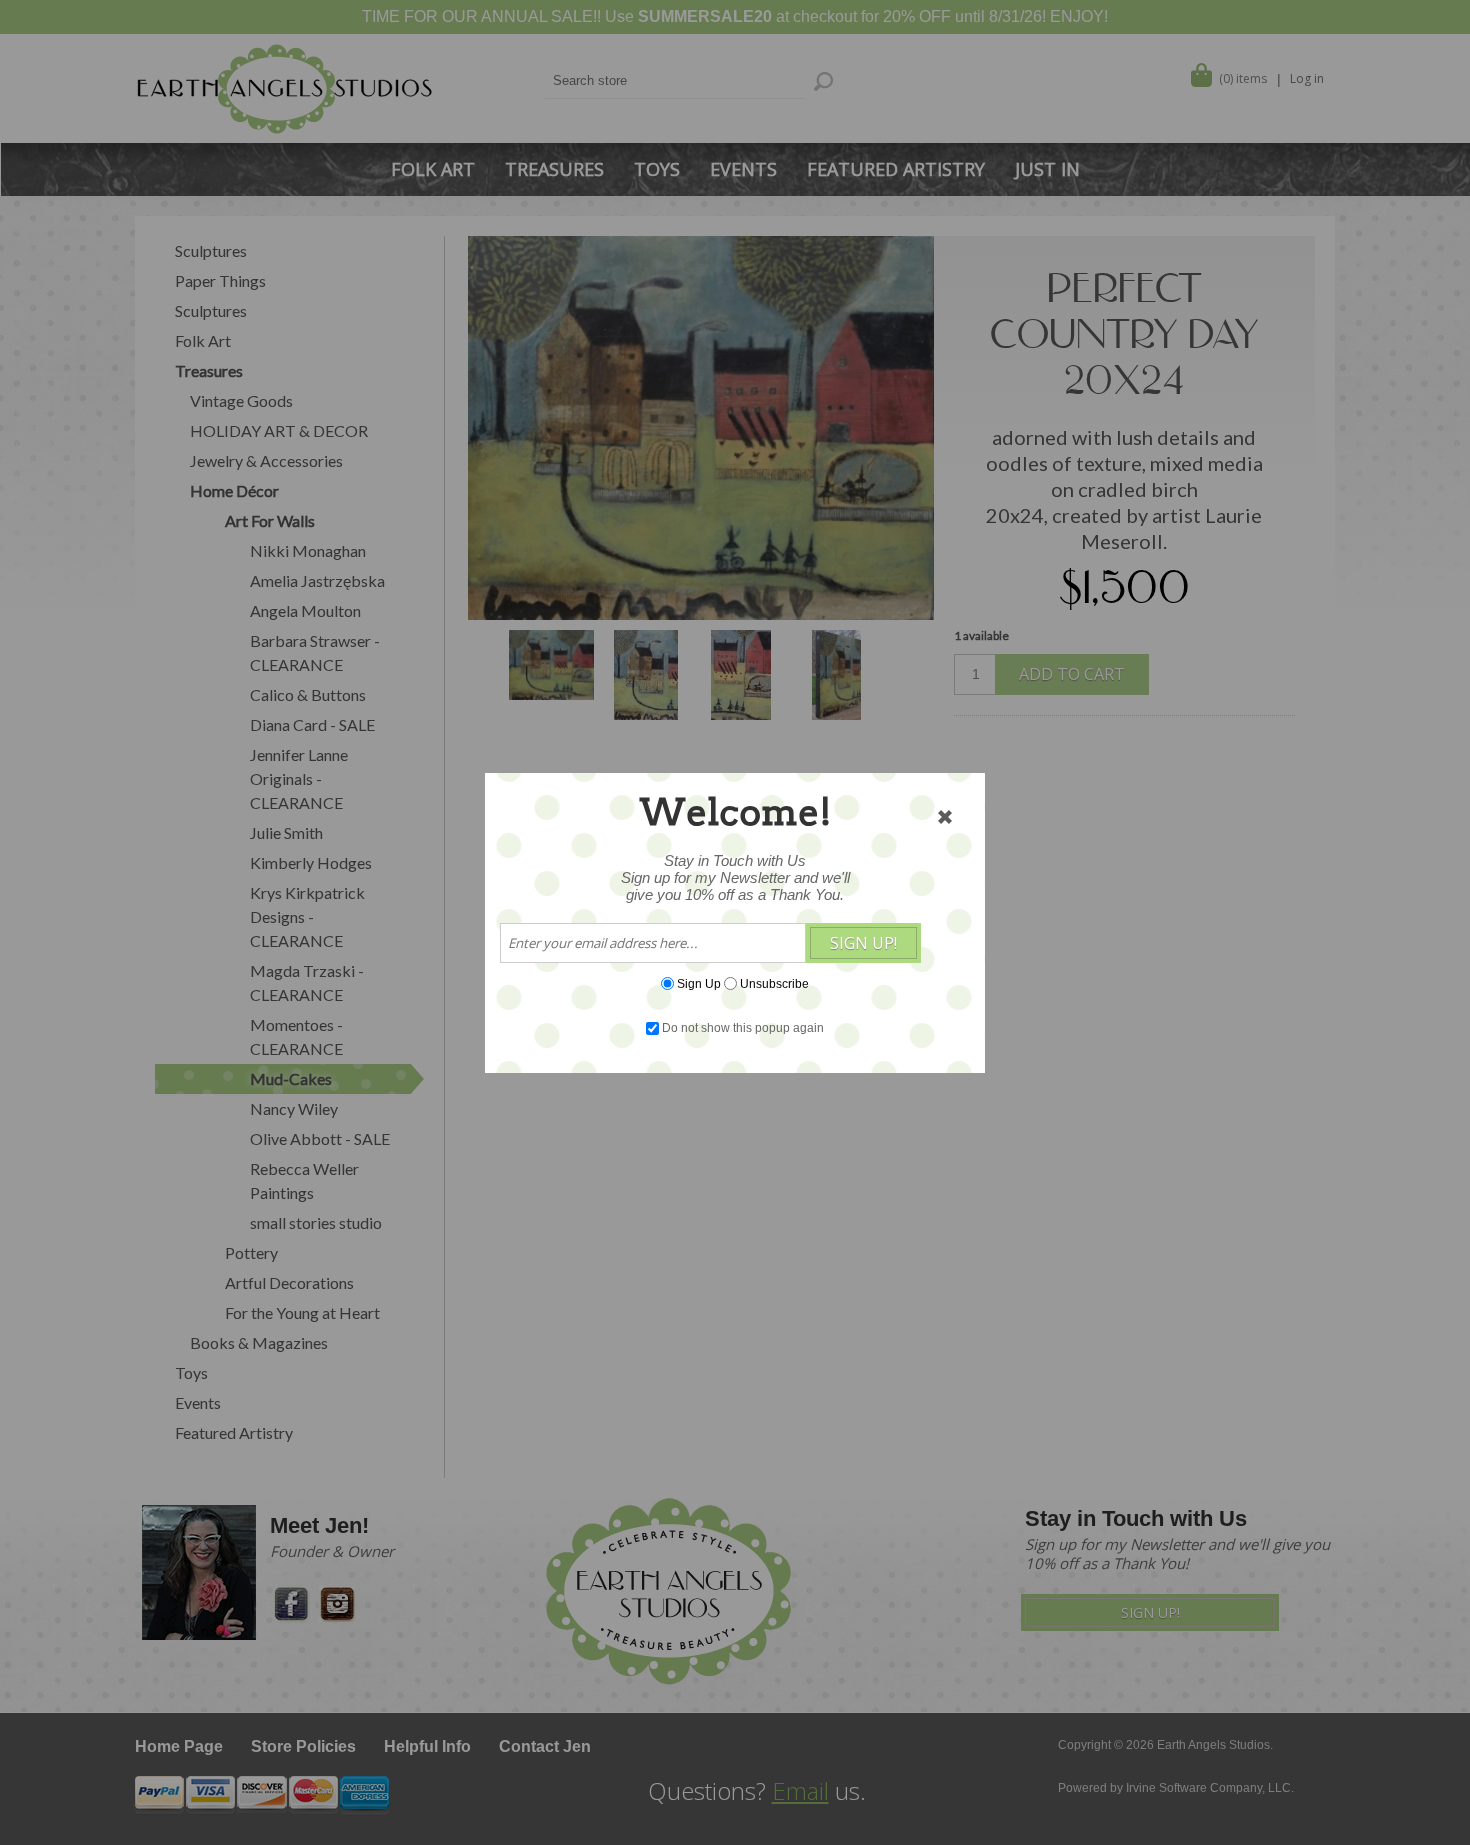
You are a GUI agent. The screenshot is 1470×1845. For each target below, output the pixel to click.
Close (945, 817)
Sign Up (699, 983)
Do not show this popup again (743, 1028)
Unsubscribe (774, 983)
